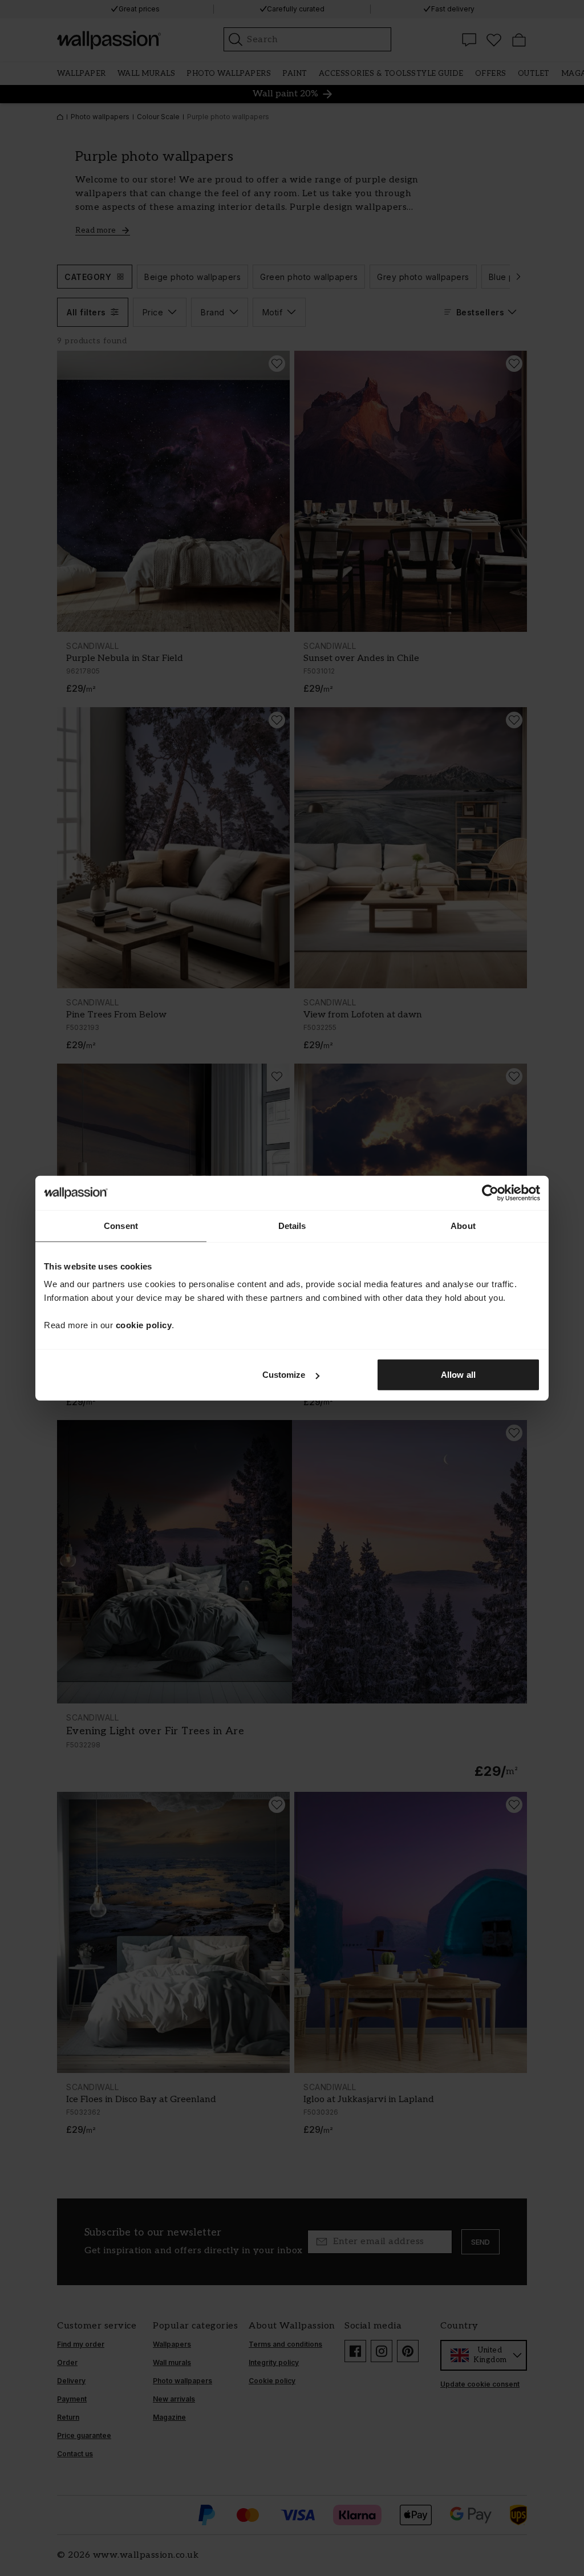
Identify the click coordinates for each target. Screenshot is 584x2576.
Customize (284, 1375)
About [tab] (463, 1225)
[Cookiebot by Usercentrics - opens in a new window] (490, 1192)
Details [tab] (292, 1225)
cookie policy (144, 1325)
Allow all (458, 1375)
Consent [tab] (121, 1225)
